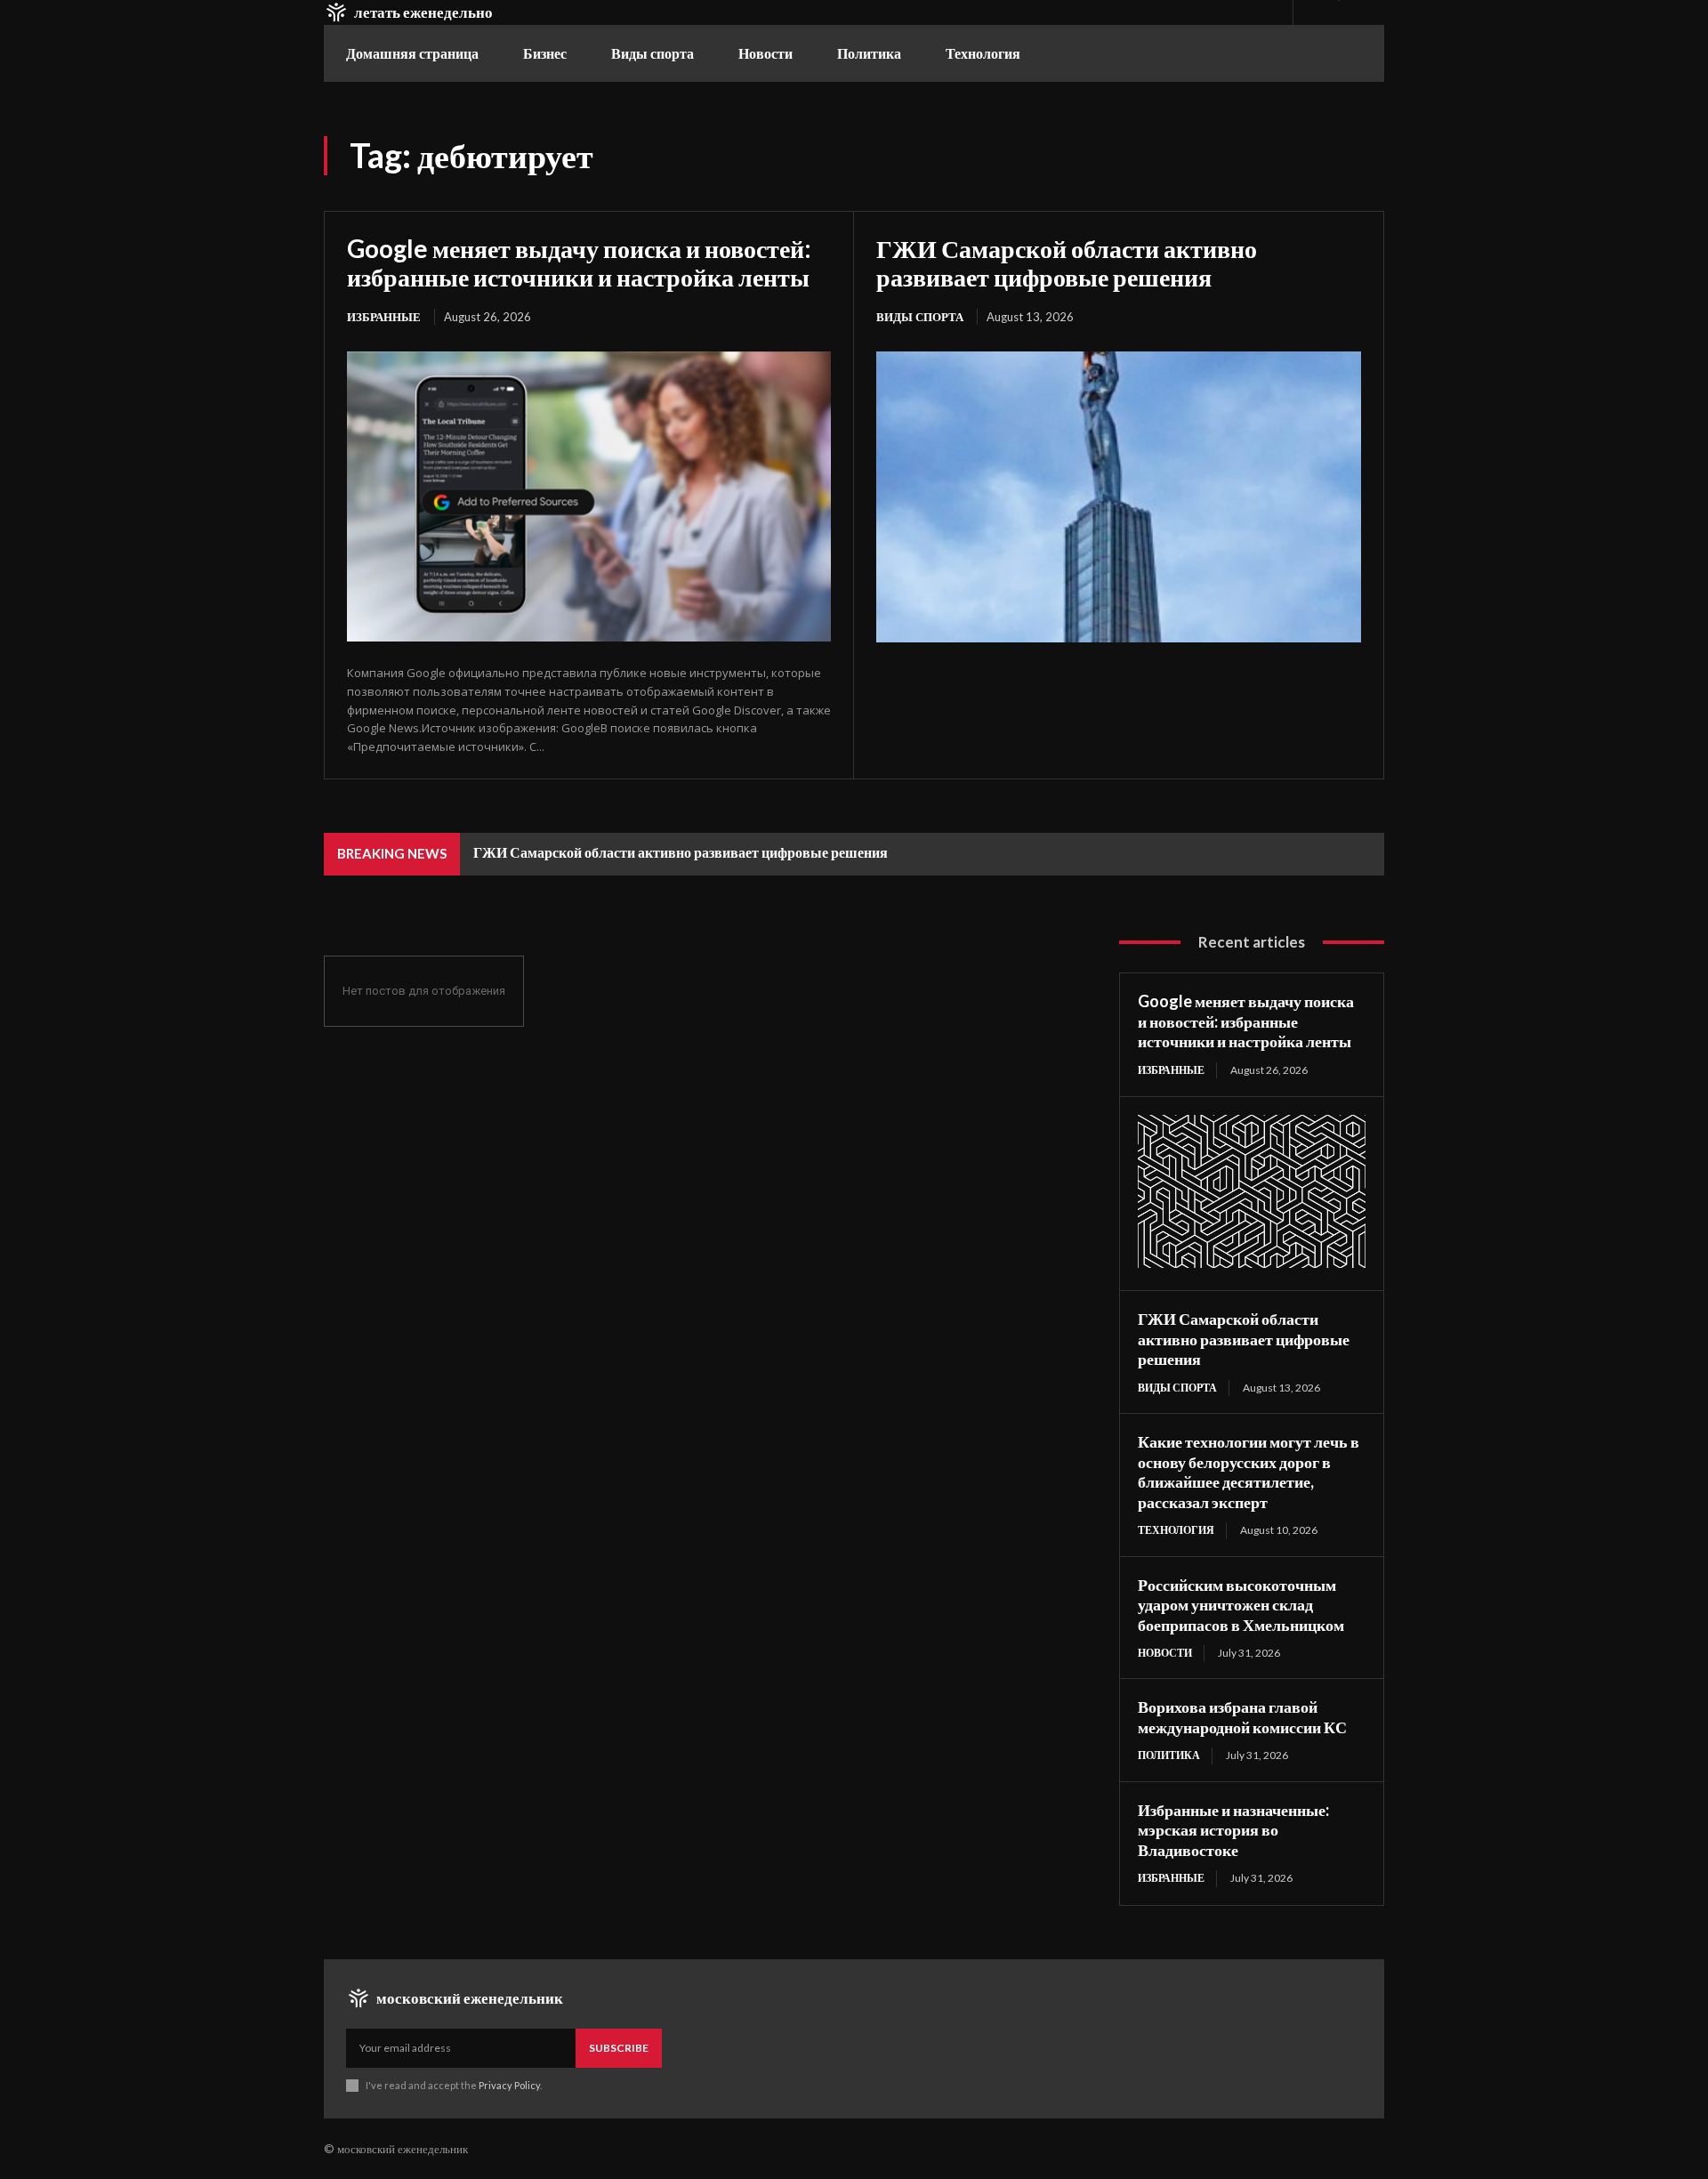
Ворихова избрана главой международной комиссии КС (1242, 1717)
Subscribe (619, 2048)
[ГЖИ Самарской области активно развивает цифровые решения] (1119, 497)
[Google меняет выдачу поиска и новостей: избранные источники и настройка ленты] (589, 496)
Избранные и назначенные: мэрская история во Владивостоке (1233, 1830)
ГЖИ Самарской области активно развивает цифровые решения (1067, 262)
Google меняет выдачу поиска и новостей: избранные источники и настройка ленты (579, 262)
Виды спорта (920, 317)
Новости (1165, 1653)
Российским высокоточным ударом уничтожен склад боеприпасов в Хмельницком (1241, 1605)
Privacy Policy (509, 2085)
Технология (1176, 1530)
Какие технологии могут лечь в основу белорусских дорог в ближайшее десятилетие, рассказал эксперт (1249, 1472)
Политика (1169, 1755)
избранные (384, 317)
